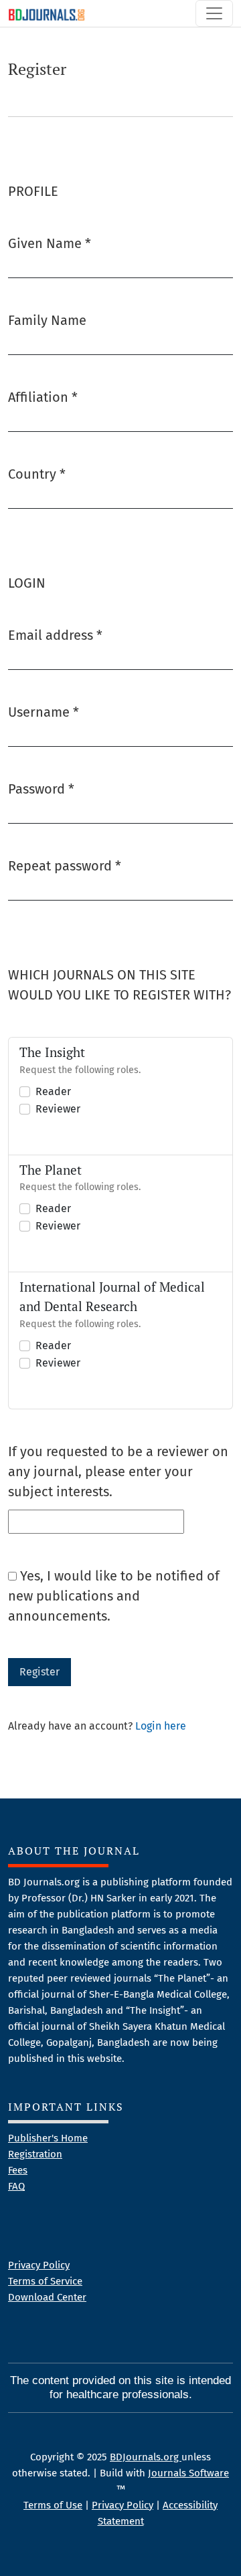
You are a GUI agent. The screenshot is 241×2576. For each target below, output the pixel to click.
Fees (18, 2170)
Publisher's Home (48, 2138)
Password (41, 789)
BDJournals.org (146, 2457)
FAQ (16, 2186)
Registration (35, 2154)
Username (44, 712)
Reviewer (58, 1109)
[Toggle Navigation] (214, 13)
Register (39, 1672)
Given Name (50, 243)
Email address (55, 635)
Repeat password (65, 865)
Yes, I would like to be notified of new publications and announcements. (114, 1596)
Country (37, 474)
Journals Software (188, 2473)
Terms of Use (53, 2505)
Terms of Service (45, 2281)
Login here (161, 1726)
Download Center (47, 2297)
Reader (53, 1091)
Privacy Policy (39, 2265)
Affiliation (43, 397)
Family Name (47, 320)
